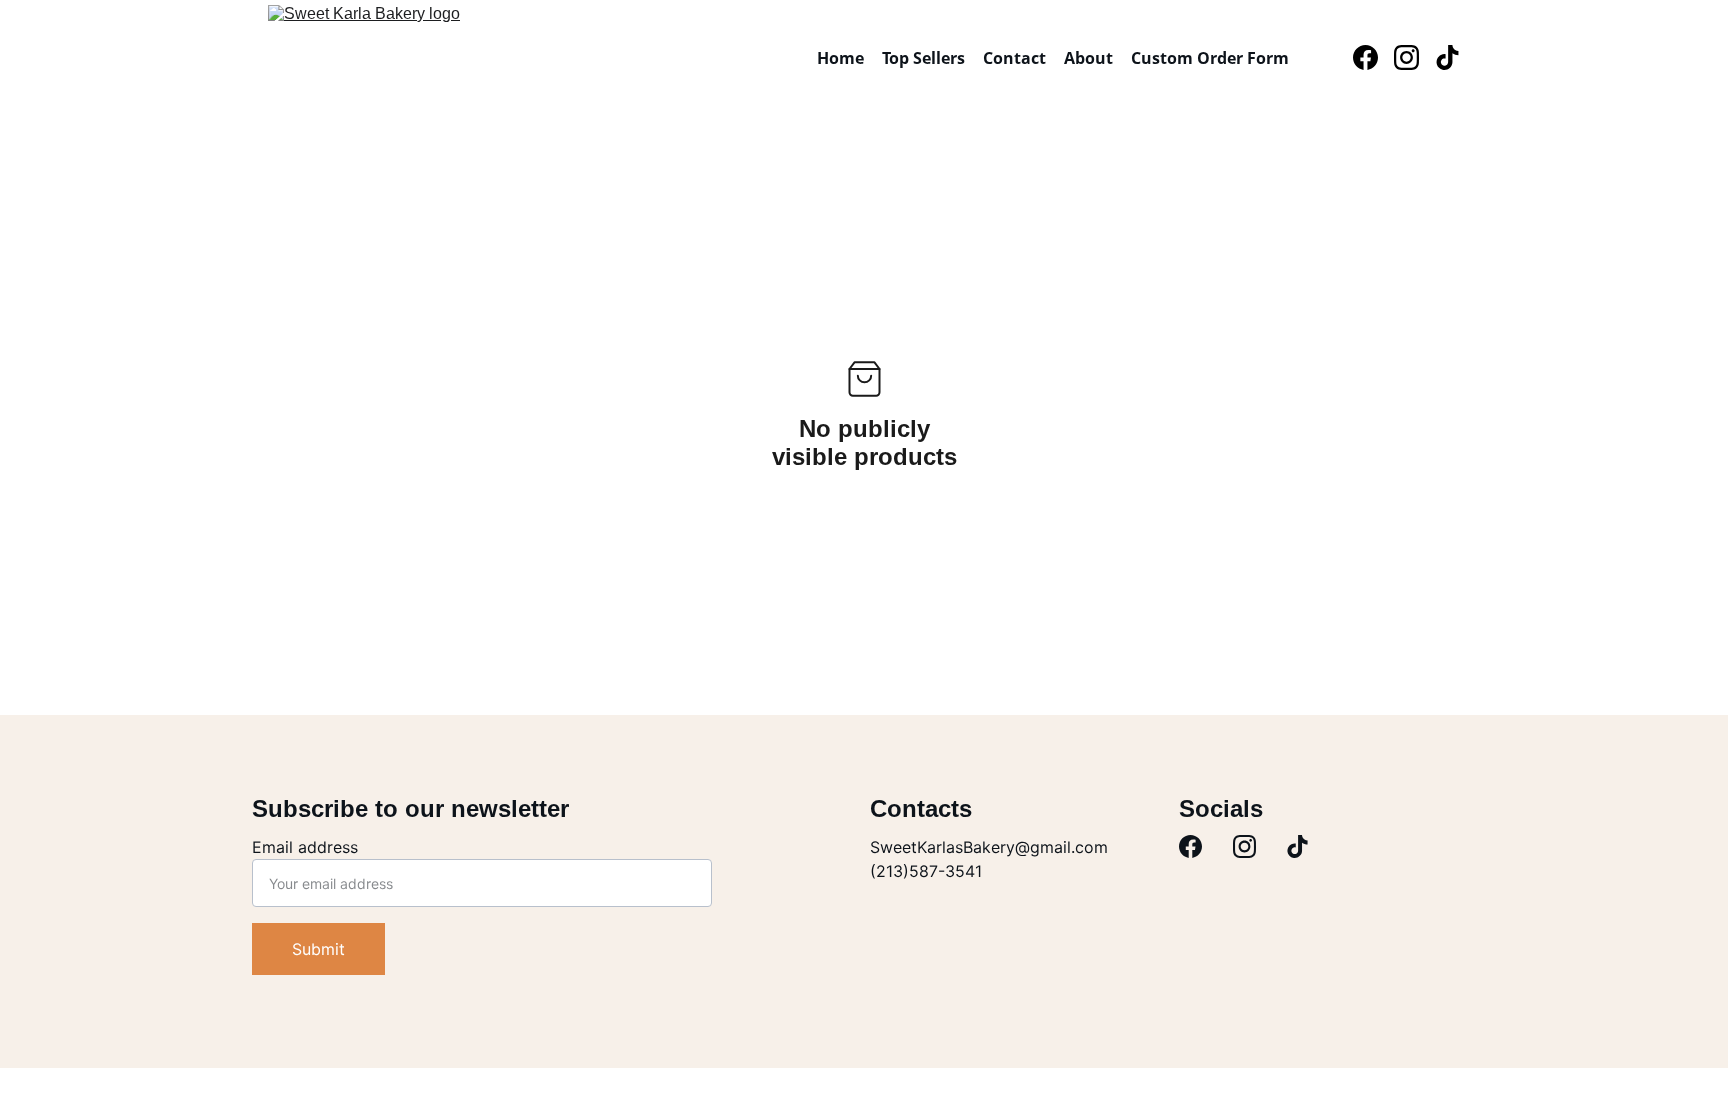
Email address (305, 847)
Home (840, 58)
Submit (318, 949)
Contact (1014, 58)
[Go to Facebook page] (1373, 57)
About (1088, 58)
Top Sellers (923, 58)
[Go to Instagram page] (1414, 57)
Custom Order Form (1210, 58)
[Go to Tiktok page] (1447, 57)
